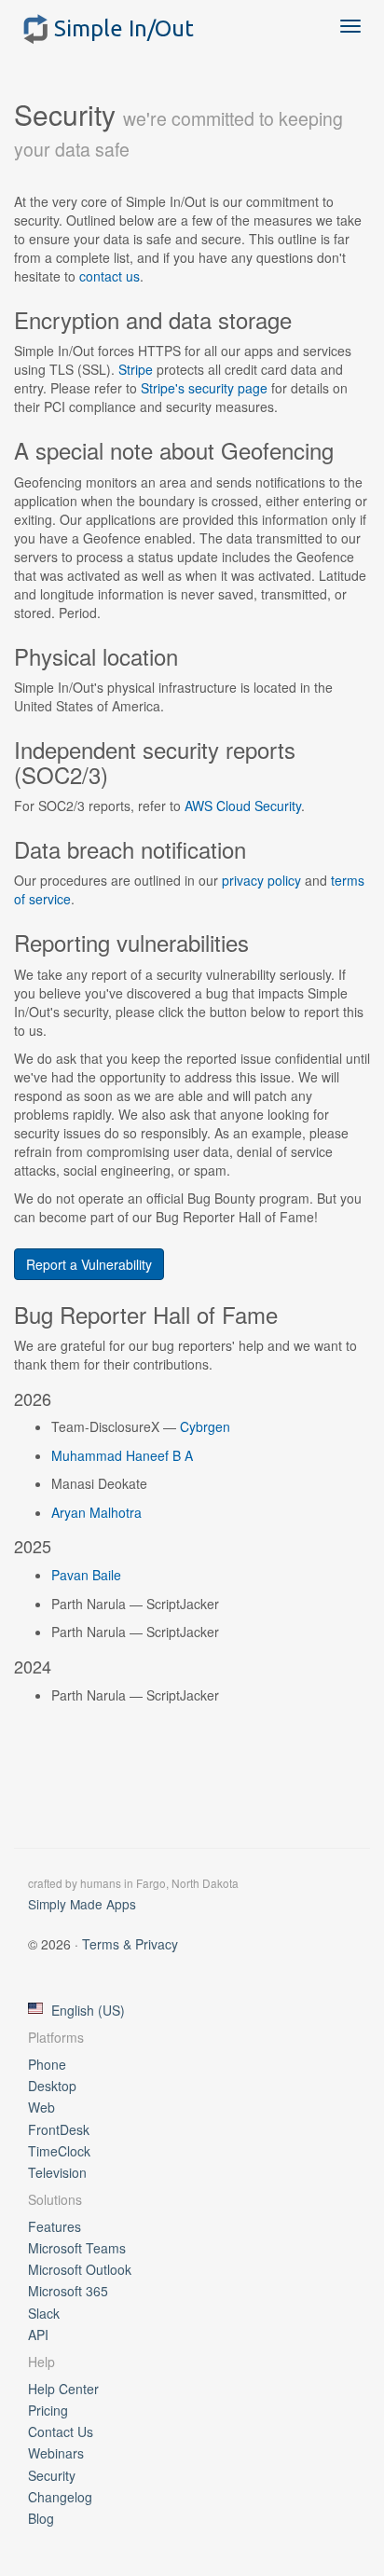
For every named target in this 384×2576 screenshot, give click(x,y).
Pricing (48, 2410)
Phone (47, 2064)
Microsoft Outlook (80, 2269)
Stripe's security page (204, 388)
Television (57, 2172)
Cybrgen (205, 1426)
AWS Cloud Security (243, 806)
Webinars (56, 2453)
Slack (44, 2313)
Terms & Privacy (130, 1944)
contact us (110, 276)
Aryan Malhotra (96, 1512)
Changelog (60, 2497)
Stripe (136, 369)
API (38, 2335)
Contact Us (61, 2431)
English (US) (88, 2010)
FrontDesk (59, 2129)
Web (41, 2107)
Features (55, 2226)
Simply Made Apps (82, 1904)
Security (52, 2475)
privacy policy (261, 880)
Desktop (52, 2086)
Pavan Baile (86, 1575)
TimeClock (59, 2151)
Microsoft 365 (68, 2291)
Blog (41, 2518)
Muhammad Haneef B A (122, 1455)
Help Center (63, 2389)
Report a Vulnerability (89, 1264)
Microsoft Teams (77, 2248)
